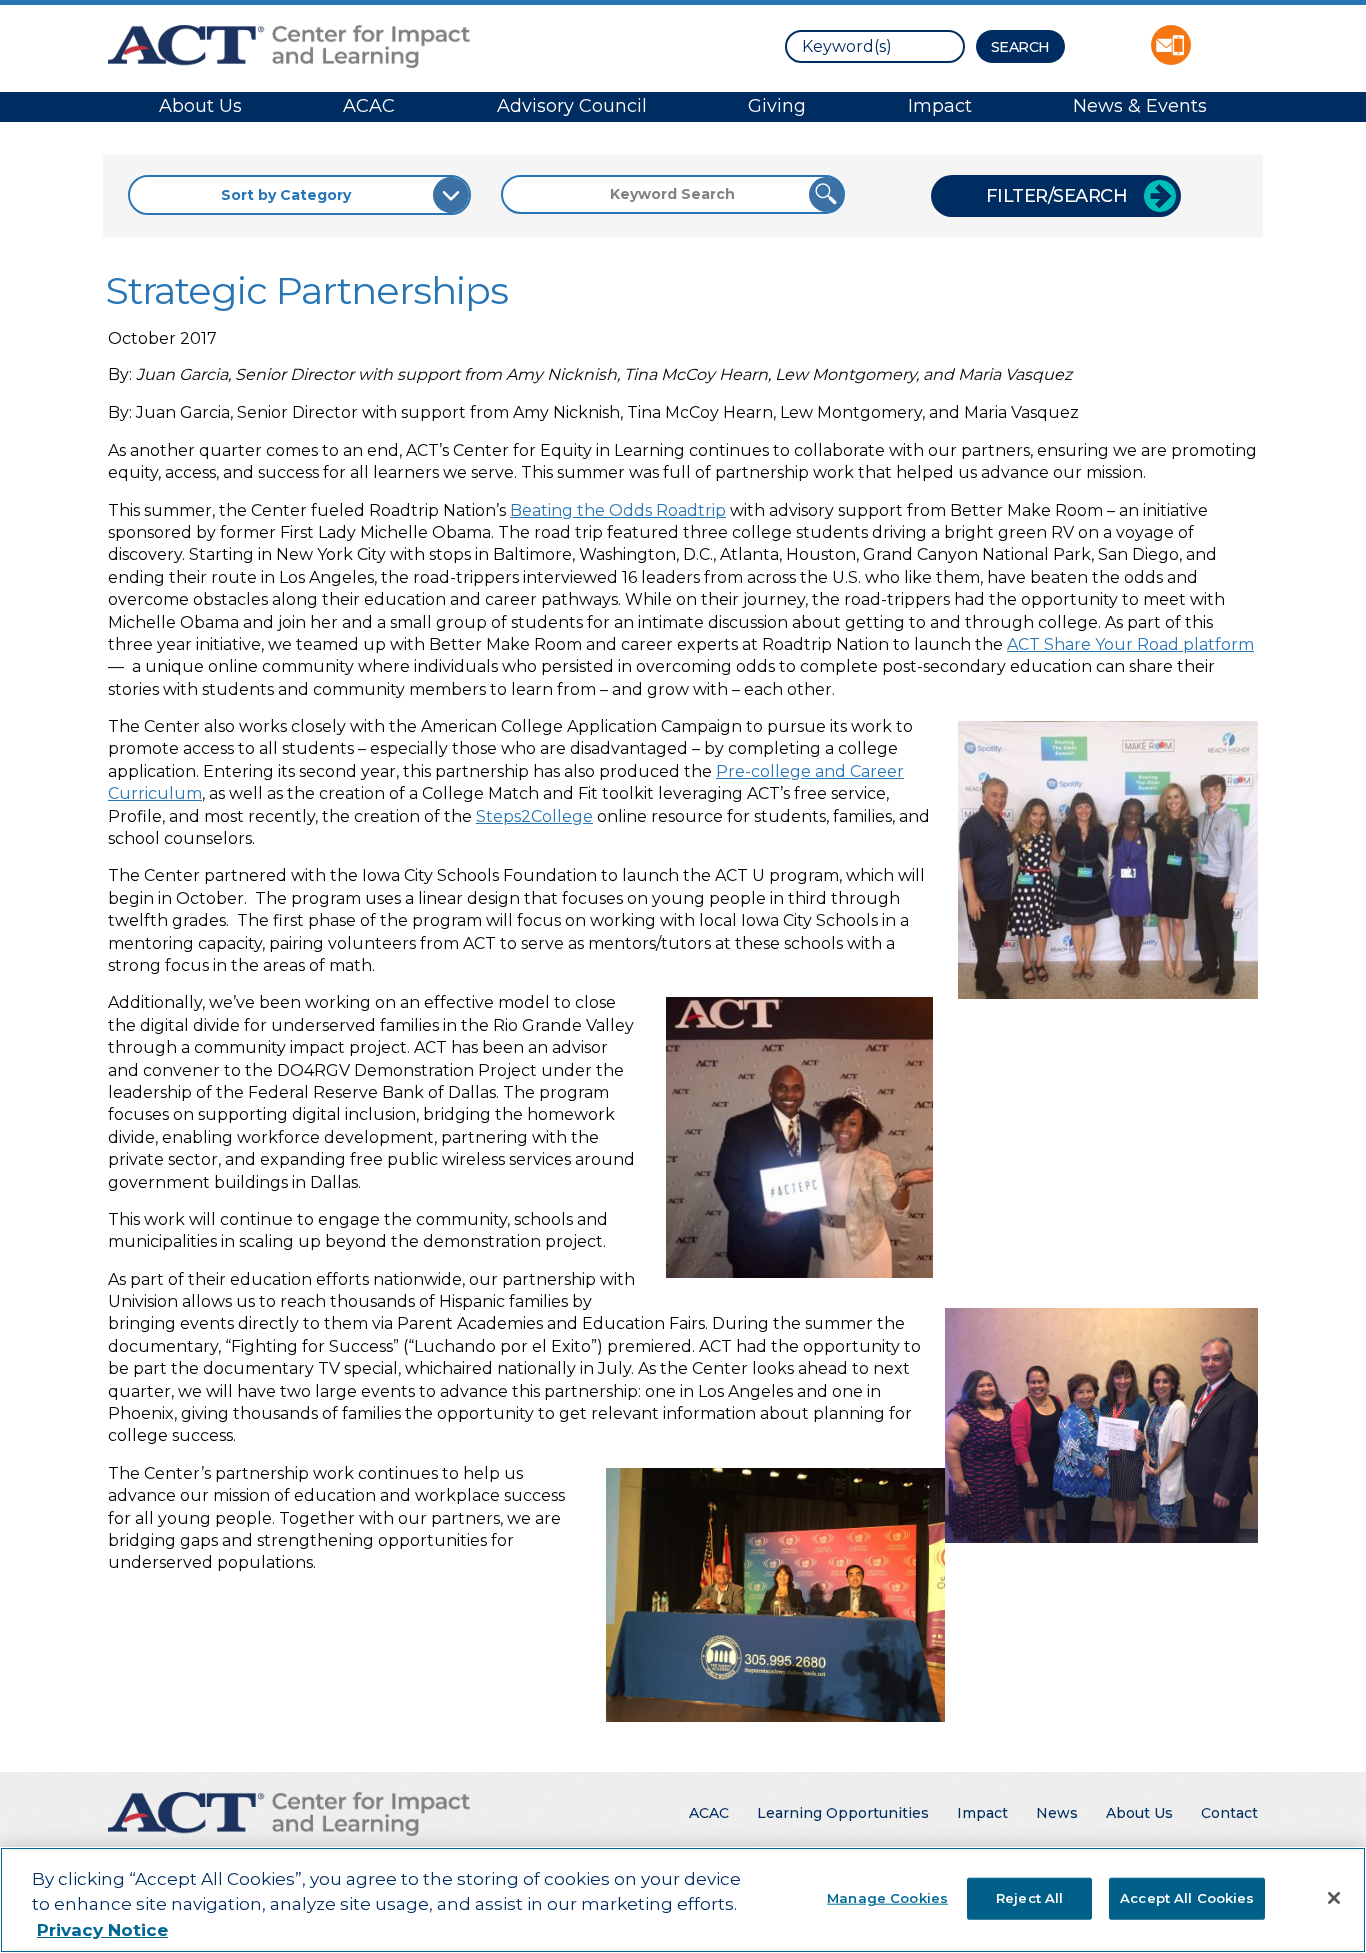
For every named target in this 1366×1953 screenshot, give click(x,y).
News (1057, 1813)
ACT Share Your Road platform (1130, 644)
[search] (875, 46)
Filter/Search (1057, 196)
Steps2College (534, 816)
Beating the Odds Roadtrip (618, 510)
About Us (200, 106)
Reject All (1029, 1897)
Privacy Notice (102, 1930)
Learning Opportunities (843, 1813)
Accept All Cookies (1187, 1897)
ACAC (369, 106)
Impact (940, 106)
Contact (1229, 1813)
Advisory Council (572, 106)
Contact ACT (1171, 45)
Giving (777, 106)
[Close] (1334, 1898)
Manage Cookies (887, 1897)
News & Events (1140, 106)
